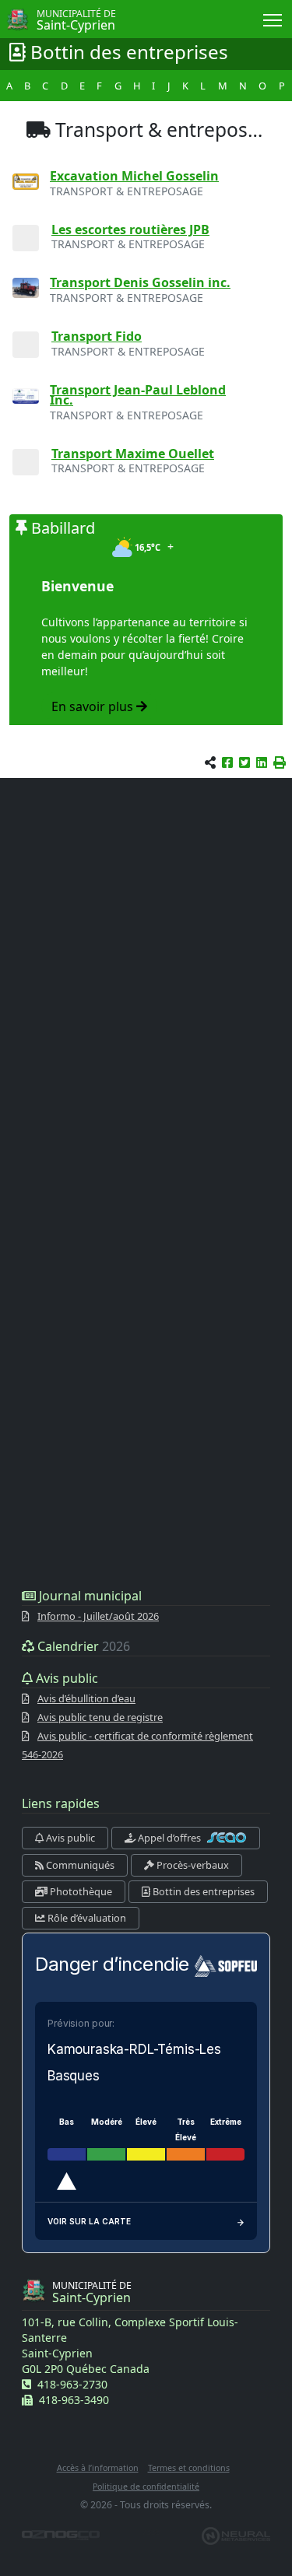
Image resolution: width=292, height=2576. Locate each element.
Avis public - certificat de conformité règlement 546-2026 (137, 1745)
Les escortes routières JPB (130, 230)
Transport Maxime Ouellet (133, 454)
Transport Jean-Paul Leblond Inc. (138, 395)
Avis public (69, 1838)
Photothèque (80, 1891)
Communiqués (79, 1865)
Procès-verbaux (192, 1865)
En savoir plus (94, 706)
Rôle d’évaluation (86, 1918)
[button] (280, 762)
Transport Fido (97, 336)
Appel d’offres (169, 1838)
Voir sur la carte (89, 2221)
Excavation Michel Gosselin (134, 176)
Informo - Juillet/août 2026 (98, 1616)
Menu (273, 19)
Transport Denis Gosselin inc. (140, 282)
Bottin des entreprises (202, 1891)
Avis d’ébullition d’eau (86, 1698)
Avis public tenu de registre (100, 1717)
